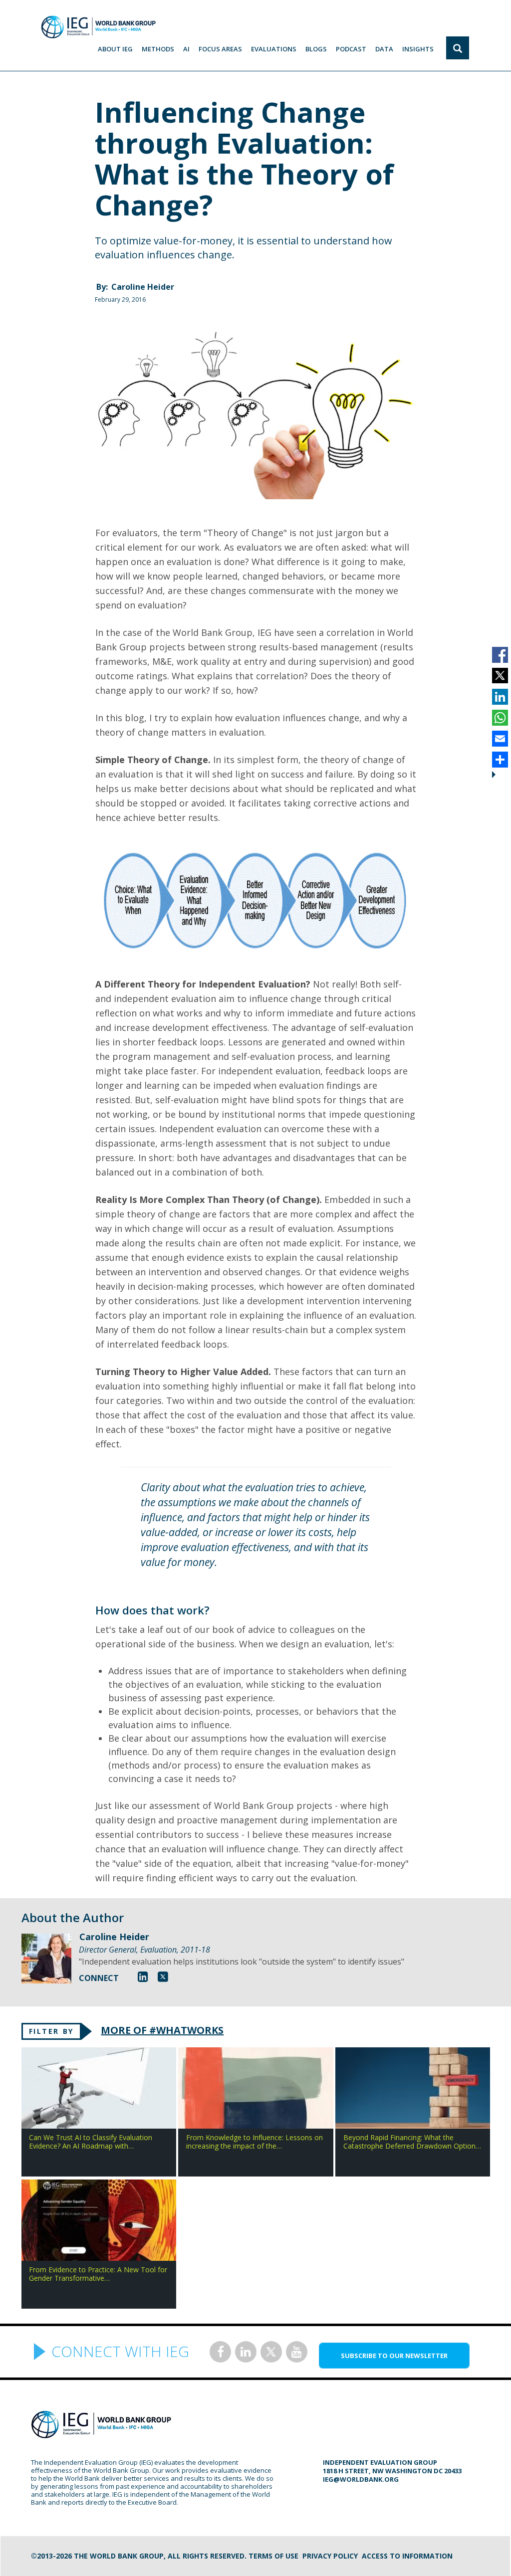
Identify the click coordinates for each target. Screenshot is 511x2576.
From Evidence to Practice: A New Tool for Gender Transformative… (98, 2274)
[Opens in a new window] (143, 1976)
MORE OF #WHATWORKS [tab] (162, 2030)
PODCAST (351, 49)
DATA (384, 49)
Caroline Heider (143, 287)
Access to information (407, 2556)
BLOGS (316, 49)
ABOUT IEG (115, 49)
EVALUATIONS (274, 49)
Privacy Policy (330, 2556)
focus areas (220, 49)
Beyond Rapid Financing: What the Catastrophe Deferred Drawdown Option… (412, 2142)
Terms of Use (273, 2556)
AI (186, 49)
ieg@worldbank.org (361, 2479)
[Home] (98, 27)
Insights (418, 49)
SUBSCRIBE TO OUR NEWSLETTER (394, 2356)
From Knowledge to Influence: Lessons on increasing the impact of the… (255, 2142)
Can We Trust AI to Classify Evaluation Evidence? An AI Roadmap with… (91, 2142)
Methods (158, 49)
